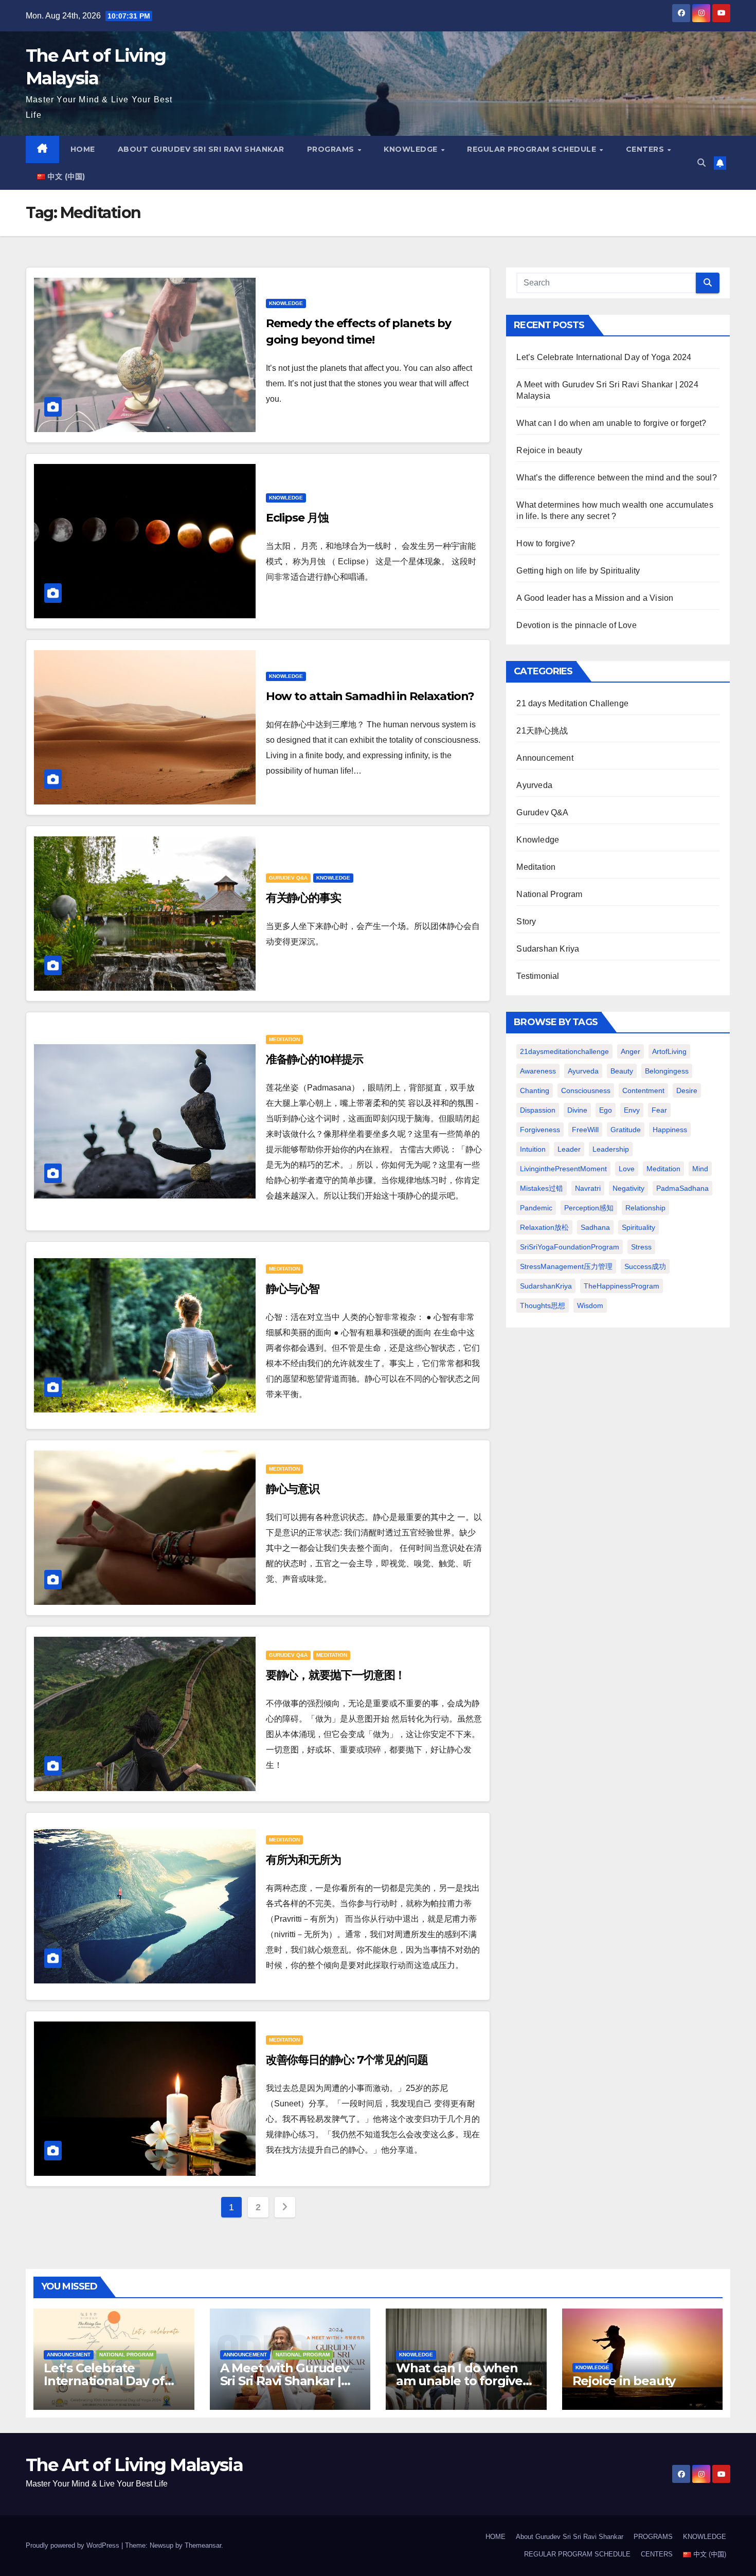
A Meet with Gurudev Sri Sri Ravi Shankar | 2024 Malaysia (284, 2381)
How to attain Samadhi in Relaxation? (370, 696)
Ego (606, 1110)
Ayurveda (534, 785)
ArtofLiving (669, 1051)
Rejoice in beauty (549, 450)
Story (526, 922)
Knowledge (286, 303)
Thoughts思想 (543, 1305)
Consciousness (586, 1090)
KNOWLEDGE (412, 149)
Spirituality (638, 1227)
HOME (83, 149)
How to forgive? (546, 543)
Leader (569, 1149)
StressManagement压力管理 (566, 1266)
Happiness (670, 1130)
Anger (631, 1051)
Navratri (588, 1188)
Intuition (533, 1149)
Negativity (628, 1188)
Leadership (611, 1149)
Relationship (645, 1208)
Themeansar (203, 2545)
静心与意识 (293, 1489)
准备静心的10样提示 (314, 1059)
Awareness (538, 1071)
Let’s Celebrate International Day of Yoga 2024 (604, 357)
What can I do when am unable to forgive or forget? (611, 423)
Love (627, 1169)
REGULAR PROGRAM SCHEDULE (533, 149)
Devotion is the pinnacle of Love (576, 625)
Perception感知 (589, 1208)
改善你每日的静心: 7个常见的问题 (347, 2060)
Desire (687, 1090)
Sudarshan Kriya (548, 949)
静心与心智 (293, 1289)
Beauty (622, 1071)
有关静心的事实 (303, 898)
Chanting (535, 1090)
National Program (549, 894)
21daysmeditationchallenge (564, 1051)
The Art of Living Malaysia (134, 2465)
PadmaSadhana (682, 1188)
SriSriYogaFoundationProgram (570, 1247)
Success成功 (645, 1266)
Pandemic (536, 1208)
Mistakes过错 (542, 1188)
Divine (577, 1110)
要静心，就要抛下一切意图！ (336, 1675)
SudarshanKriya (546, 1286)
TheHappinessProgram (622, 1286)
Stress (641, 1247)
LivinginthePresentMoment (563, 1169)
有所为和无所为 (303, 1860)
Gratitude (626, 1130)
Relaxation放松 (544, 1227)
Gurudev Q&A (288, 878)
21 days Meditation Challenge (572, 703)
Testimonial (538, 976)
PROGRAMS (332, 149)
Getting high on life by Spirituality (578, 571)
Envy (632, 1110)
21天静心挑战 (542, 731)
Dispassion (538, 1110)
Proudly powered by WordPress (74, 2545)
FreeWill (585, 1130)
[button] (701, 163)
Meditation (284, 1039)
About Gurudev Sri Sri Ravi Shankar (201, 149)
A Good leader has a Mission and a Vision (595, 598)
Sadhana (595, 1227)
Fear (659, 1110)
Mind (700, 1169)
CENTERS (646, 149)
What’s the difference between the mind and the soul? (616, 478)
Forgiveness (540, 1130)
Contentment (643, 1090)
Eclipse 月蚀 (297, 518)
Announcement (545, 758)
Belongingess (667, 1071)
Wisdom (590, 1305)
